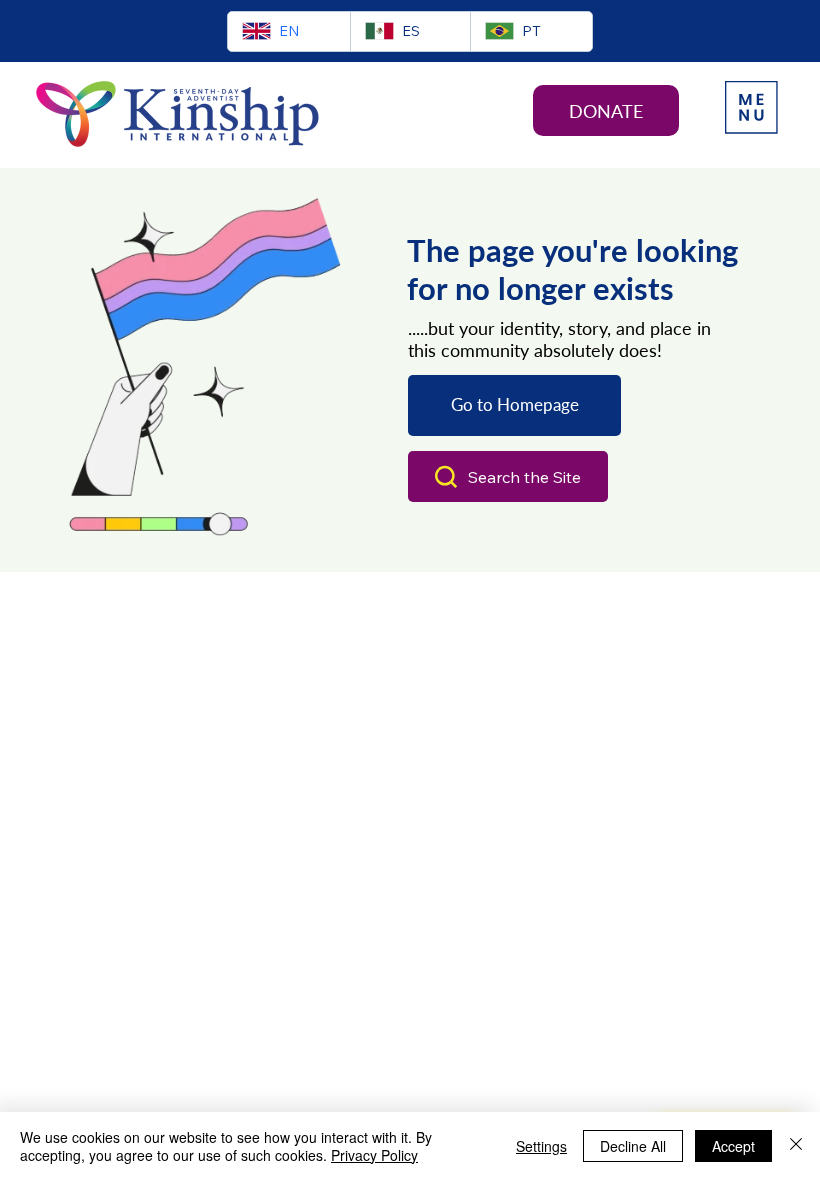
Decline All (633, 1146)
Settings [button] (541, 1146)
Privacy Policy (374, 1155)
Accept (733, 1146)
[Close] (796, 1146)
